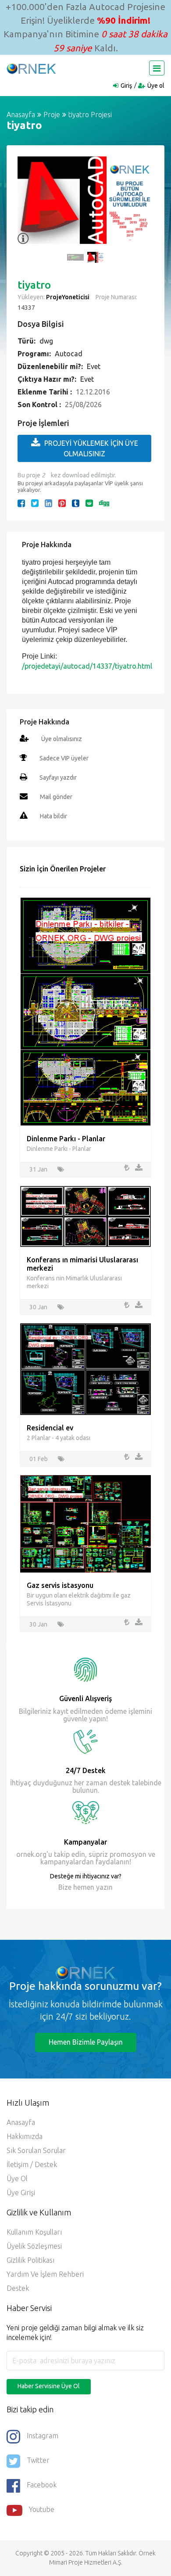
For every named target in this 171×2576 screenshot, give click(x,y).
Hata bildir (53, 816)
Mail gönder (56, 797)
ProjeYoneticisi (68, 297)
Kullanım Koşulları (34, 2232)
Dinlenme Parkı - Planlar (66, 1139)
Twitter (38, 2460)
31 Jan (38, 1169)
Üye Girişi (21, 2193)
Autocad (69, 354)
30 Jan (38, 1307)
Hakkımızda (25, 2136)
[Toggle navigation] (157, 68)
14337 (26, 308)
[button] (28, 205)
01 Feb (39, 1459)
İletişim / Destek (32, 2164)
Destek (18, 2288)
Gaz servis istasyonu (60, 1585)
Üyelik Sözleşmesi (34, 2246)
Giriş (126, 86)
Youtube (42, 2509)
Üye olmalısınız (62, 739)
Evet (94, 366)
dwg (46, 341)
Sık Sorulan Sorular (36, 2150)
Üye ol (156, 86)
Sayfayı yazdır (58, 777)
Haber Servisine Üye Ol (49, 2386)
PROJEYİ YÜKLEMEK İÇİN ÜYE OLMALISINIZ (91, 448)
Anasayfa (21, 115)
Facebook (42, 2485)
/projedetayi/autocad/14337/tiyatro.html (87, 666)
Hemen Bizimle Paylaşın (86, 2042)
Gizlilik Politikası (30, 2260)
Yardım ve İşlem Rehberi (45, 2274)
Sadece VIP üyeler (64, 758)
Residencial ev (50, 1428)
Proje (52, 115)
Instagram (43, 2436)
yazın (103, 1887)
